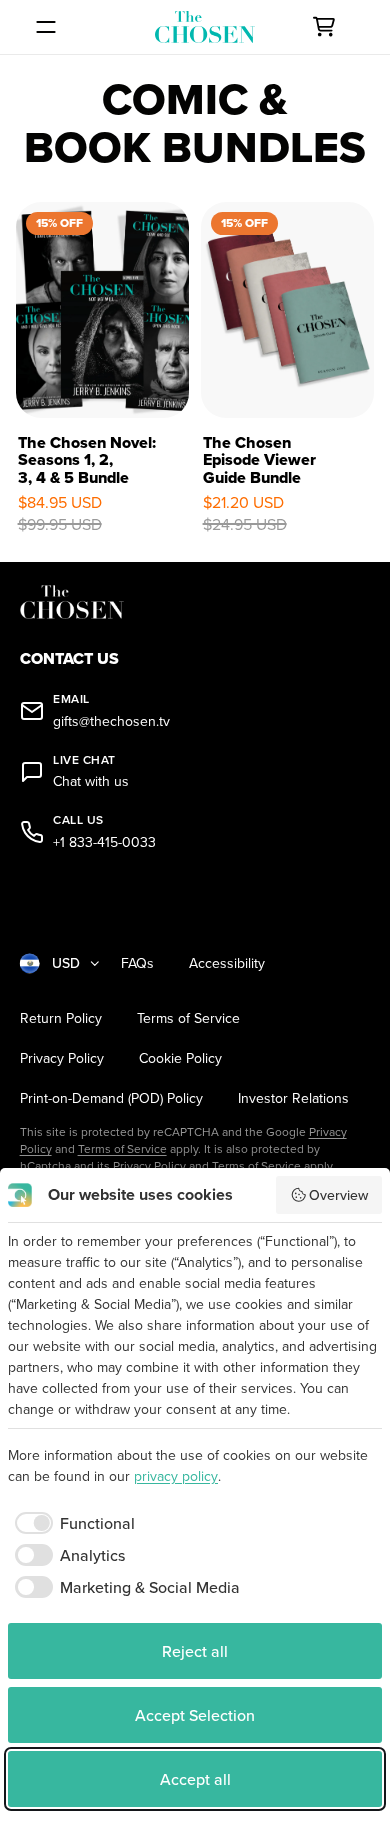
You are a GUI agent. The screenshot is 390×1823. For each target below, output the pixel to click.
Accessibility (227, 963)
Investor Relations (293, 1098)
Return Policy (61, 1018)
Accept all (195, 1779)
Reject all (195, 1651)
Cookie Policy (180, 1058)
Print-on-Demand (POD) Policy (111, 1098)
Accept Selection (195, 1715)
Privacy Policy (62, 1058)
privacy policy (176, 1476)
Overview (338, 1195)
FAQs (137, 963)
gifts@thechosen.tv (111, 721)
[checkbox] (71, 1523)
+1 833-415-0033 (104, 842)
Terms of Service (188, 1018)
